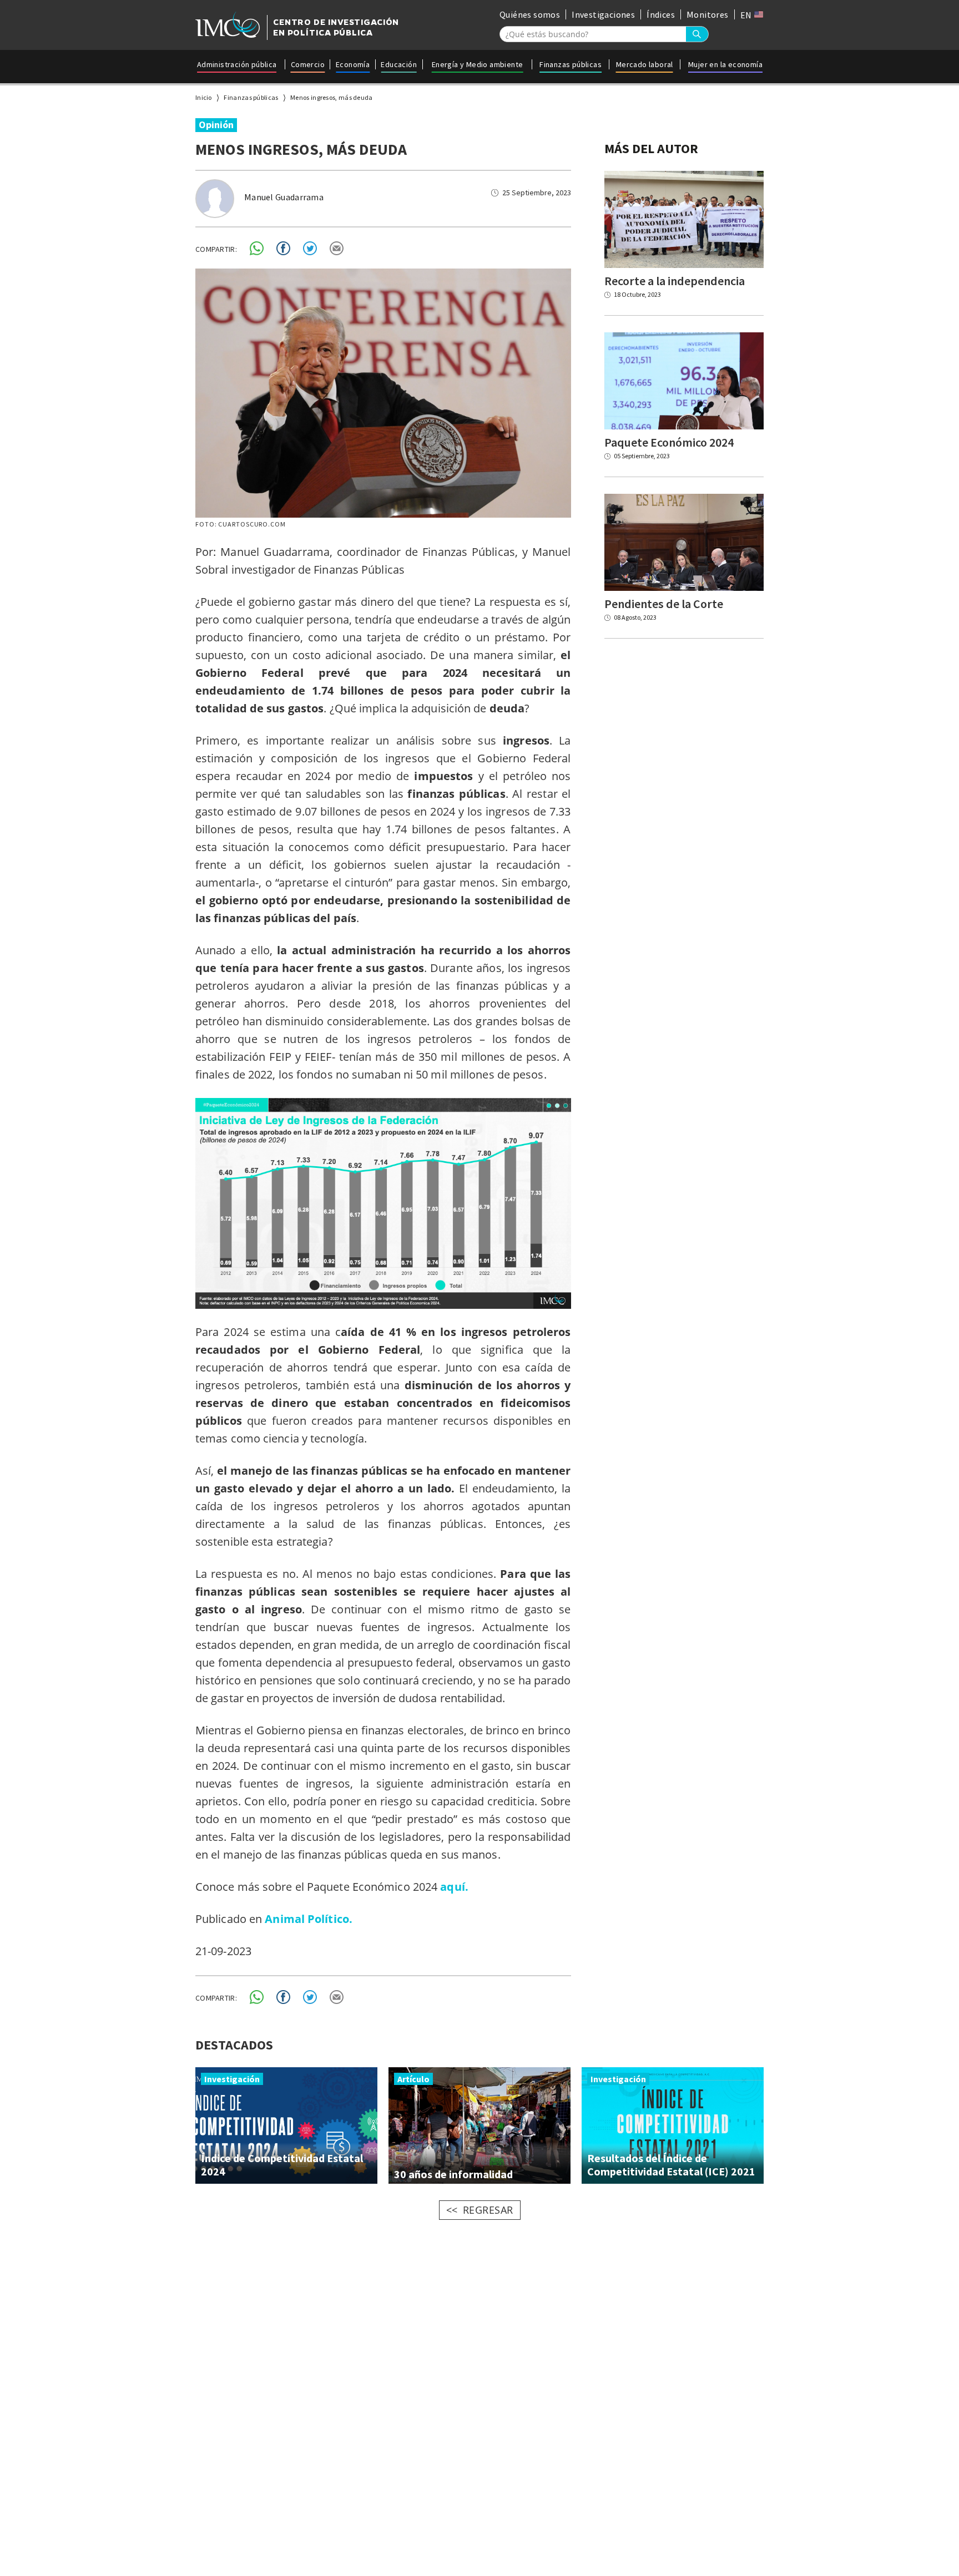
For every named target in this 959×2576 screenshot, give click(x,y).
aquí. (454, 1887)
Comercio (308, 64)
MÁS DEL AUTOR (651, 148)
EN (747, 15)
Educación (399, 64)
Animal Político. (309, 1919)
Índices (661, 14)
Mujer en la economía (725, 64)
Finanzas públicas (571, 64)
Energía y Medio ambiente (478, 64)
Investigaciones (603, 14)
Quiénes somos (530, 14)
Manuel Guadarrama (284, 197)
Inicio (204, 97)
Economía (353, 64)
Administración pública (237, 64)
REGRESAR (488, 2210)
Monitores (708, 14)
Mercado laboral (645, 64)
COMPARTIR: (216, 249)
